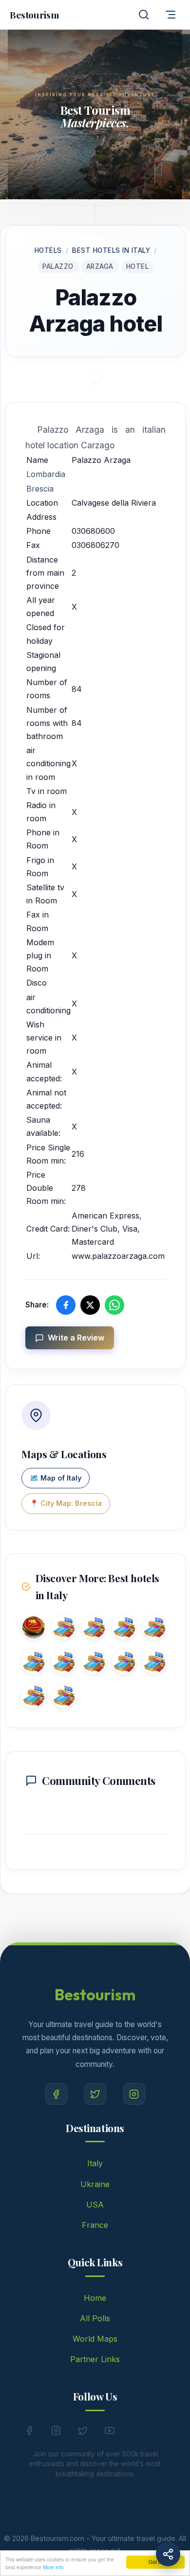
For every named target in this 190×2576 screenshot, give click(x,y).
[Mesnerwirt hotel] (34, 1664)
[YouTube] (110, 2433)
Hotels (48, 250)
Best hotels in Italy (111, 250)
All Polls (95, 2318)
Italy (95, 2163)
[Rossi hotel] (34, 1629)
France (95, 2225)
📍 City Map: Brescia (66, 1503)
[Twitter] (95, 2094)
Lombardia (46, 474)
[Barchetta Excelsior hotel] (94, 1629)
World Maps (95, 2339)
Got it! (155, 2562)
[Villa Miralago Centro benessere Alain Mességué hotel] (94, 1664)
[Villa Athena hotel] (154, 1629)
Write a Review (76, 1338)
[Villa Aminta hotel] (154, 1664)
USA (95, 2205)
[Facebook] (56, 2094)
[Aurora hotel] (124, 1629)
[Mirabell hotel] (64, 1664)
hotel (138, 266)
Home (95, 2298)
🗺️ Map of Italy (56, 1478)
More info (53, 2567)
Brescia (40, 489)
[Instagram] (134, 2094)
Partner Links (95, 2359)
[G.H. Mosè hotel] (64, 1629)
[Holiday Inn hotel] (34, 1698)
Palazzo (58, 266)
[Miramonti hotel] (124, 1664)
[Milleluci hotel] (64, 1698)
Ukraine (95, 2184)
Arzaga (100, 266)
